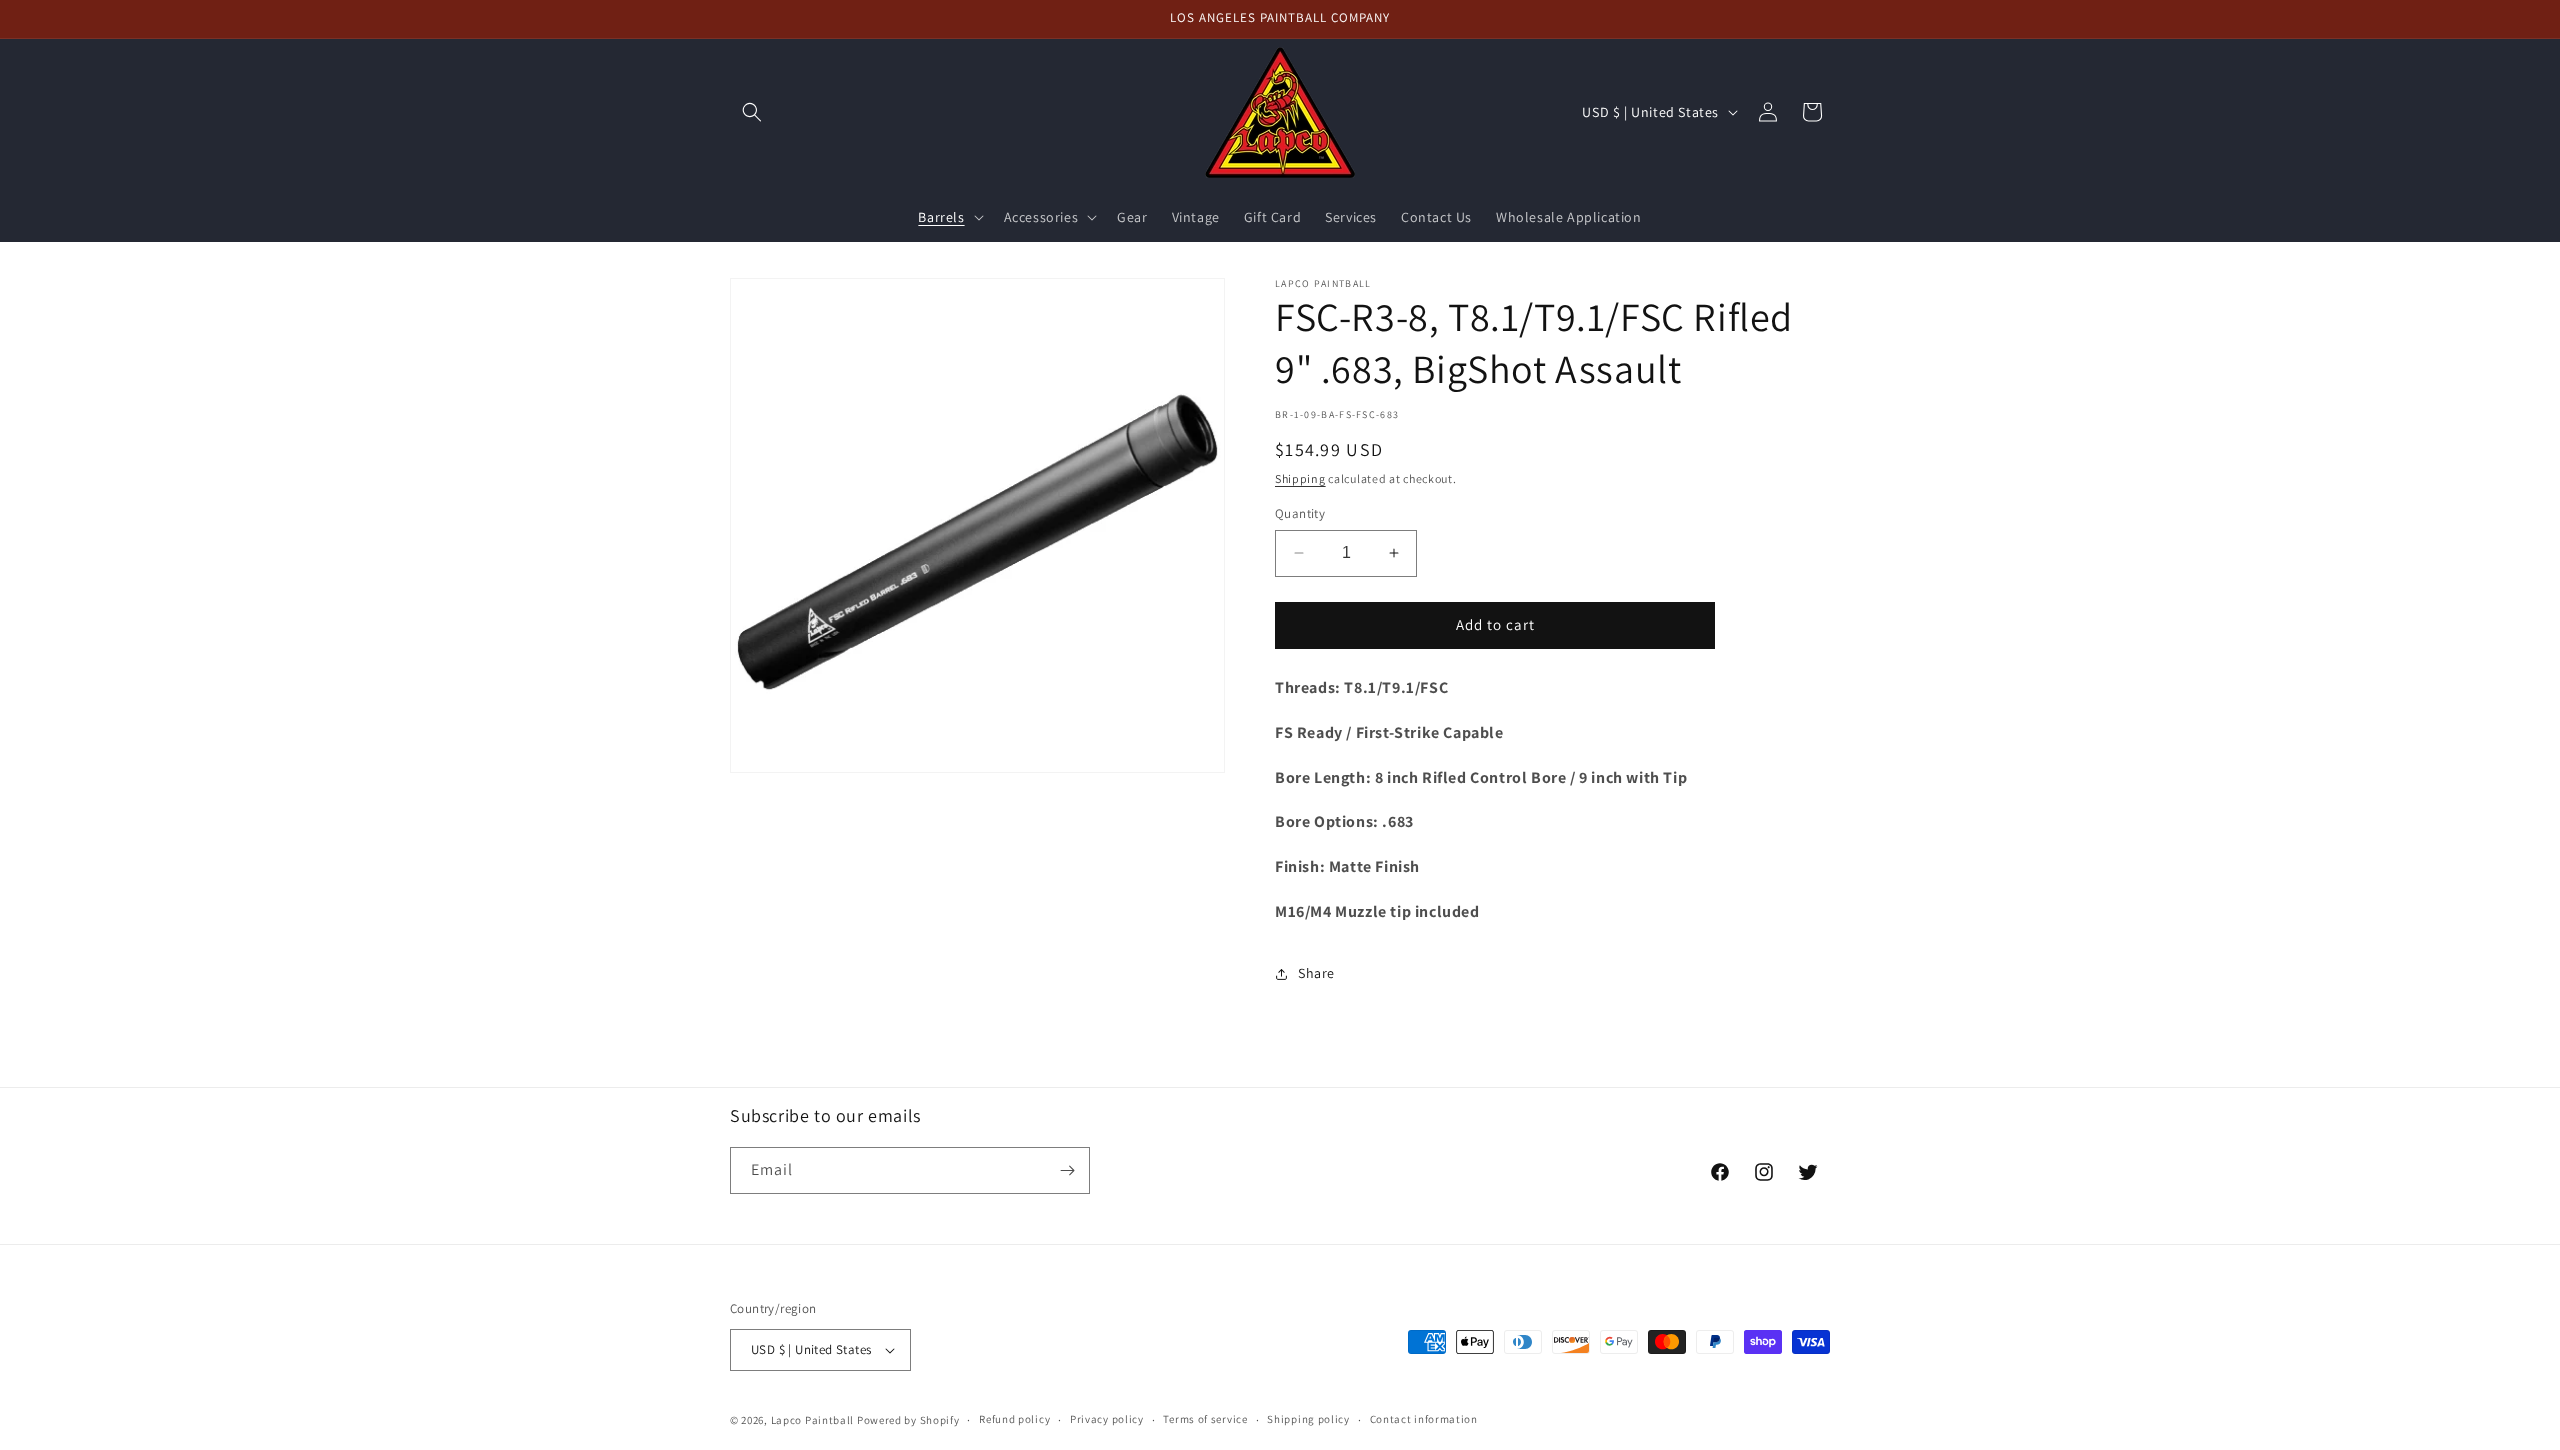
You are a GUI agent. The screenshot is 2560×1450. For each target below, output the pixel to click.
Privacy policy (1107, 1419)
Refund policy (1014, 1419)
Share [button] (1316, 973)
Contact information (1424, 1419)
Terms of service (1205, 1419)
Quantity (1300, 513)
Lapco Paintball (813, 1420)
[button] (752, 112)
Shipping (1300, 478)
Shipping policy (1308, 1419)
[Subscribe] (1067, 1170)
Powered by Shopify (908, 1420)
